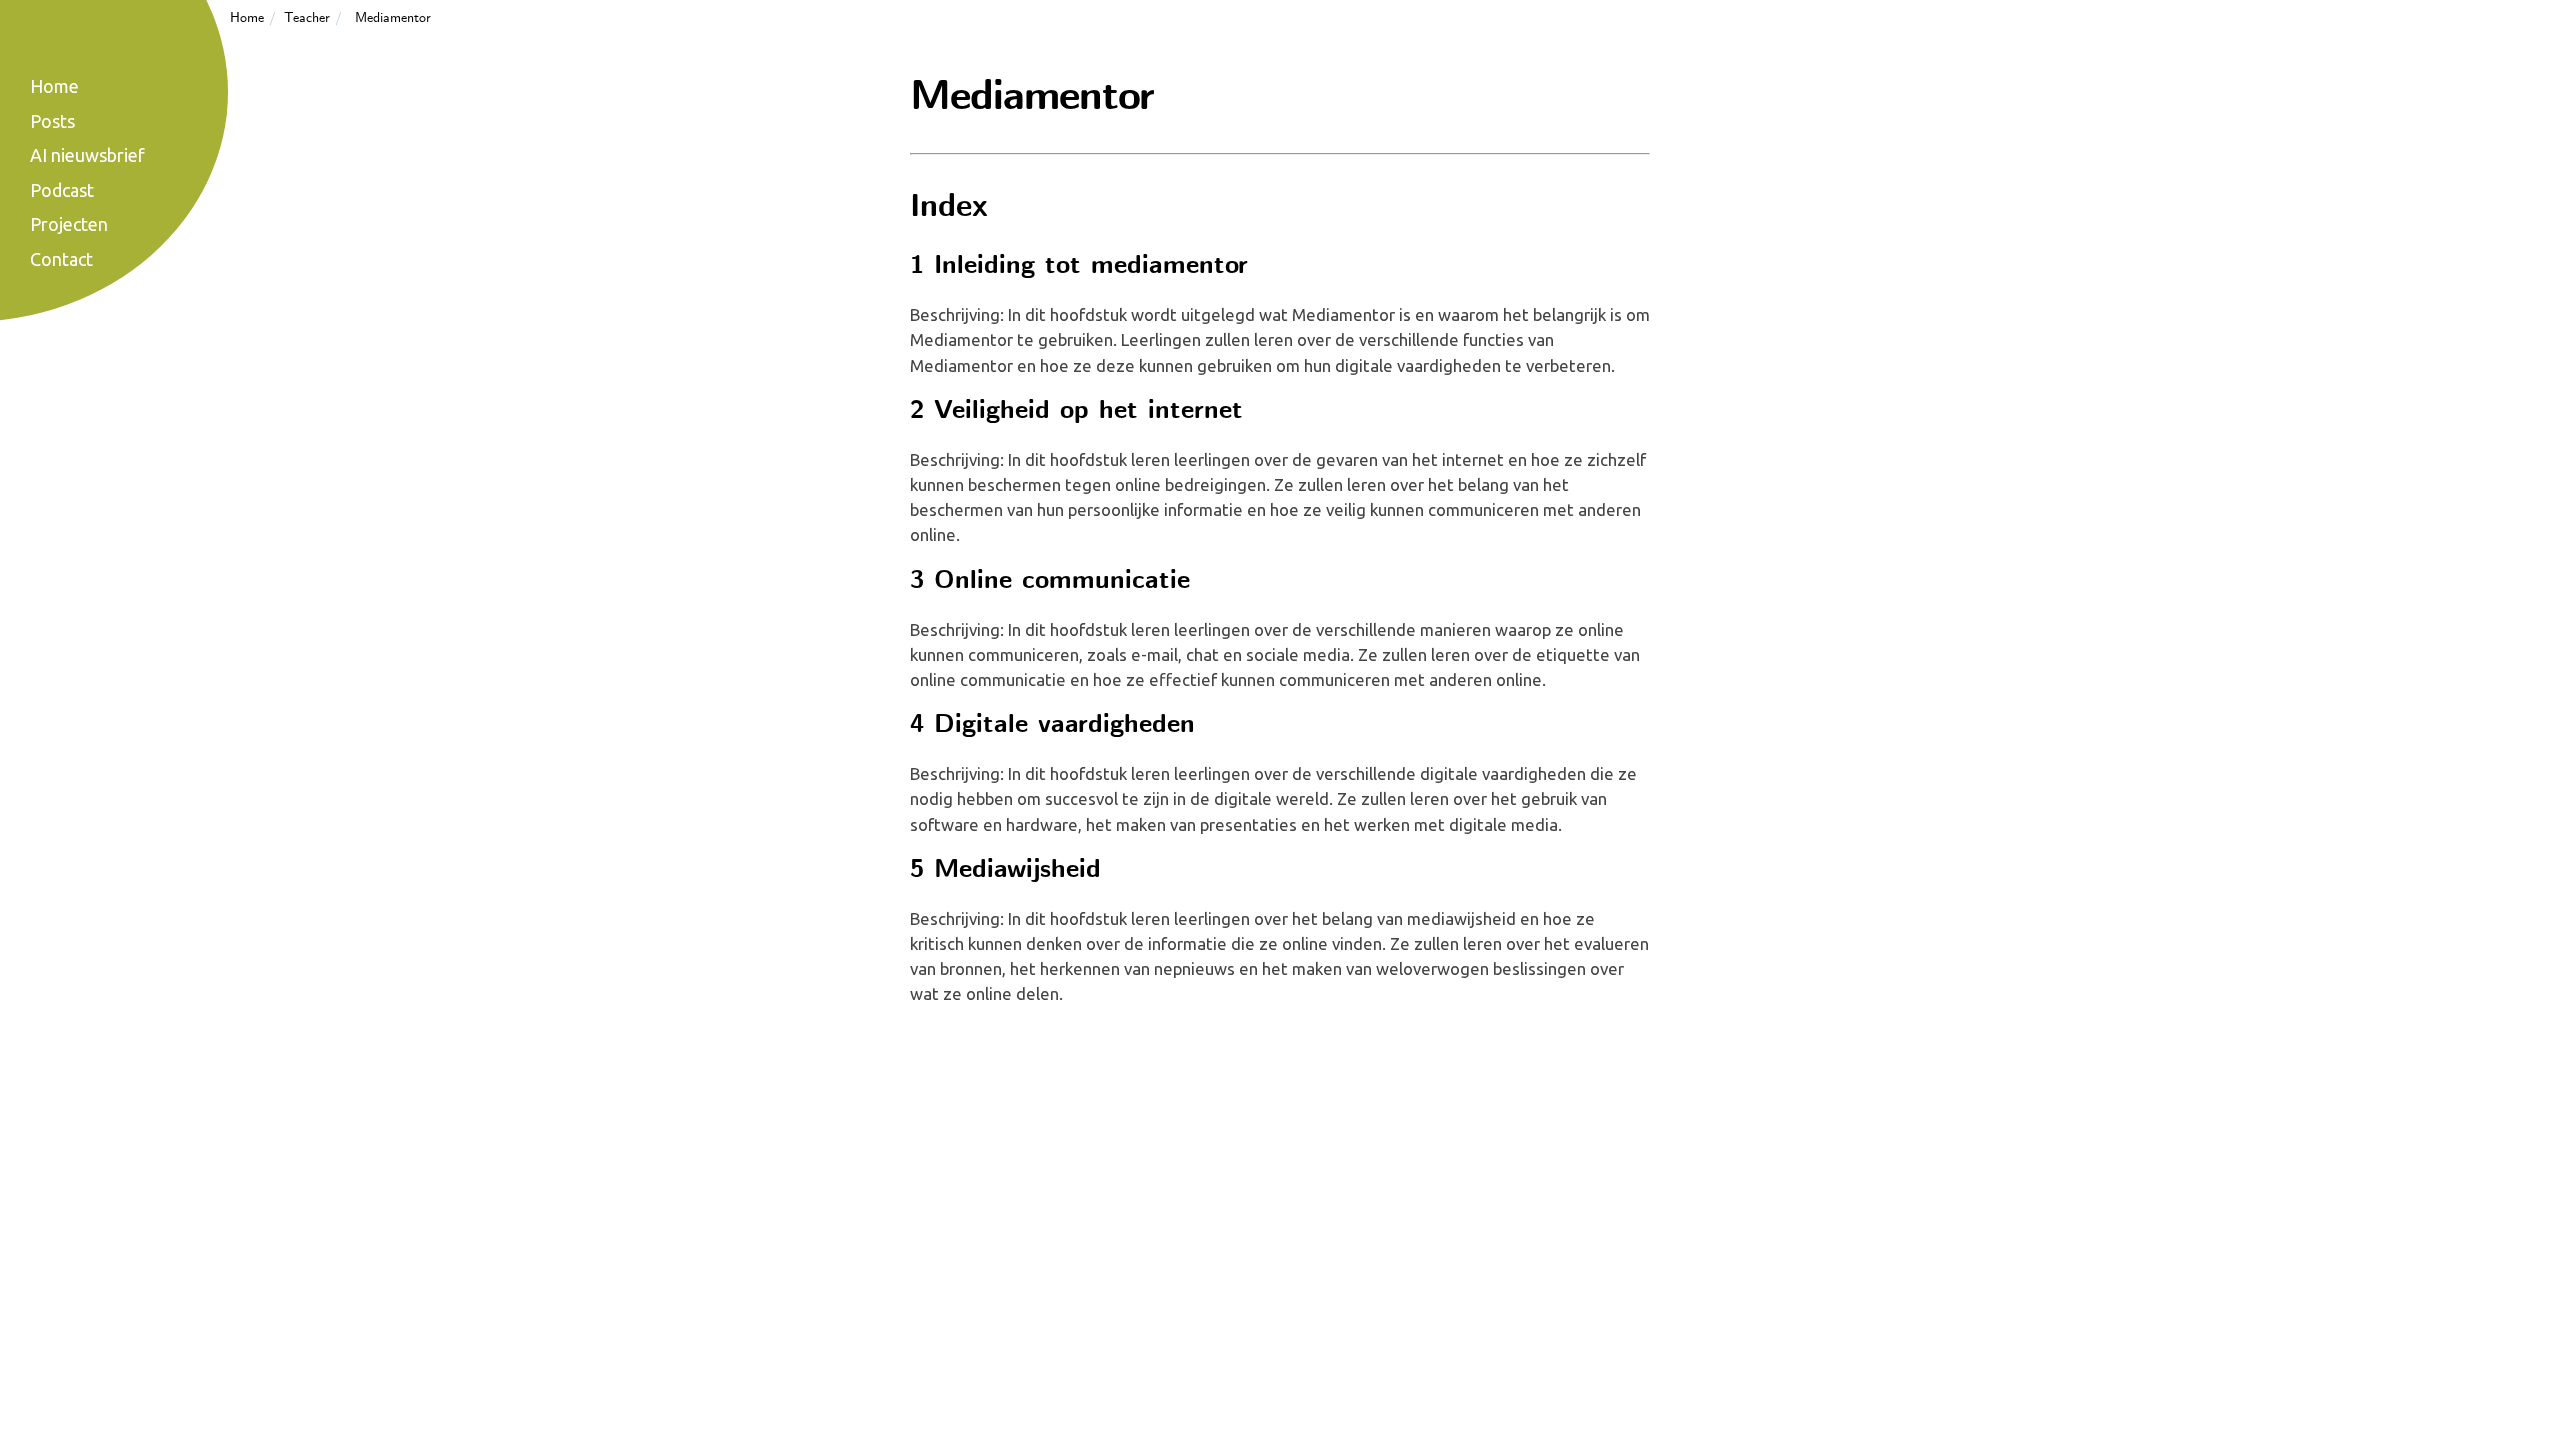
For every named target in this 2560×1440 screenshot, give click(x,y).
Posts (52, 121)
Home (247, 18)
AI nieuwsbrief (87, 155)
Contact (61, 259)
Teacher (307, 18)
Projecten (69, 224)
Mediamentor (393, 18)
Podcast (62, 190)
